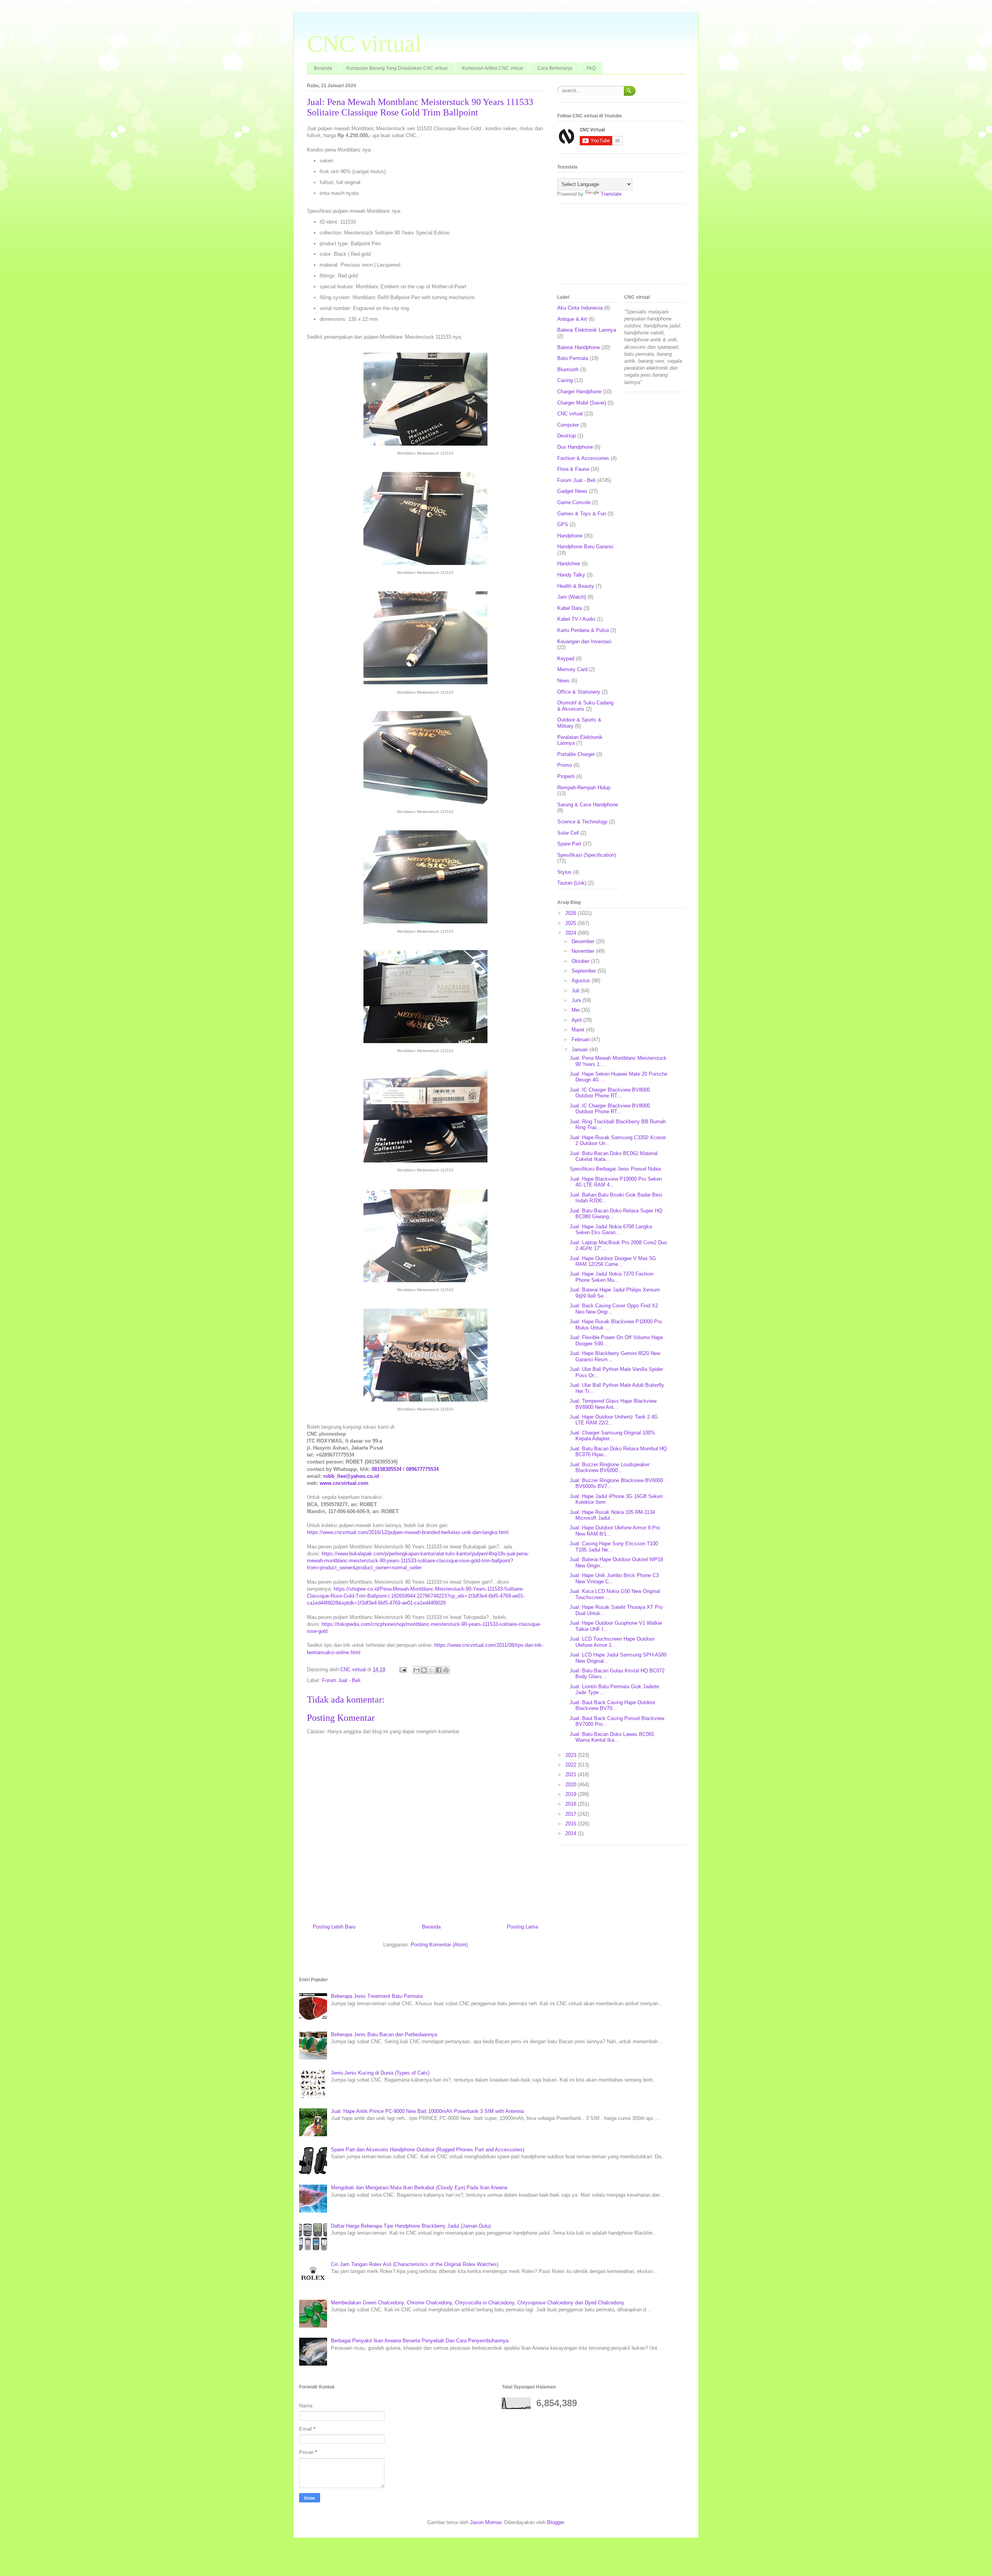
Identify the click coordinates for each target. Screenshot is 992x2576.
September (585, 971)
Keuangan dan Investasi (584, 641)
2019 (572, 1794)
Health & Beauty (576, 586)
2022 (572, 1765)
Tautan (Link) (572, 883)
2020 (572, 1785)
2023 (572, 1755)
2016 (572, 1824)
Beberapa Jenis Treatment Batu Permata (377, 1996)
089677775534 (422, 1469)
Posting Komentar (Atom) (439, 1945)
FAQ (591, 68)
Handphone (570, 536)
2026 (572, 913)
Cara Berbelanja (555, 68)
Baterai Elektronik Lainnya (587, 330)
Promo (565, 765)
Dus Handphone (575, 447)
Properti (566, 776)
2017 (572, 1814)
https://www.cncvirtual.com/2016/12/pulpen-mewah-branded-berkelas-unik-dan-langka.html (408, 1532)
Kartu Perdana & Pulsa (583, 630)
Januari (580, 1050)
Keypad (566, 659)
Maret (579, 1030)
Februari (581, 1039)
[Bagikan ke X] (431, 1670)
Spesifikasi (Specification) (586, 855)
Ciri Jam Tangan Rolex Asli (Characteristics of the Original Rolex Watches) (415, 2264)
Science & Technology (582, 822)
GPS (563, 524)
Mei (576, 1010)
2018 (572, 1804)
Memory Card (572, 669)
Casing (565, 380)
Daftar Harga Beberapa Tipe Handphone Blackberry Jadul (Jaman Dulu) (411, 2226)
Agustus (582, 981)
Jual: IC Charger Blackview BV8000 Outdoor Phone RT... (610, 1093)
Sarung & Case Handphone (588, 805)
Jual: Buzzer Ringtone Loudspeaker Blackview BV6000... (610, 1468)
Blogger (555, 2522)
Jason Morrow (486, 2522)
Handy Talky (571, 575)
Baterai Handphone (579, 347)
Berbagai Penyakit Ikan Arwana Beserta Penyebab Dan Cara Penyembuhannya (420, 2341)
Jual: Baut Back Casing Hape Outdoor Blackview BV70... (612, 1706)
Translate (611, 194)
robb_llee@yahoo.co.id (351, 1476)
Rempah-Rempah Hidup (584, 788)
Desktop (567, 436)
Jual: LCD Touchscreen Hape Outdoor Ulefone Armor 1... (612, 1642)
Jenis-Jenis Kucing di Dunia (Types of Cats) (380, 2073)
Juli (576, 991)
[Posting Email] (402, 1669)
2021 (572, 1774)
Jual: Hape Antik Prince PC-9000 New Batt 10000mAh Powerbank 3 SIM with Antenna (427, 2111)
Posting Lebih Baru (334, 1927)
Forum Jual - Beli (341, 1680)
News (563, 681)
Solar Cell (568, 833)
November (584, 951)
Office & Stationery (579, 692)
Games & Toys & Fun (582, 514)
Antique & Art (572, 319)
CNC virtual (364, 44)
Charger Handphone (579, 392)
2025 (572, 923)
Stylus (564, 872)
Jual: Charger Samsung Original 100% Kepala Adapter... (612, 1436)
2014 (572, 1833)
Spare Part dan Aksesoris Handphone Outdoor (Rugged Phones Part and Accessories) (428, 2150)
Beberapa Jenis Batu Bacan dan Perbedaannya (384, 2034)
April (577, 1020)
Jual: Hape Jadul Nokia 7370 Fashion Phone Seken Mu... (611, 1277)
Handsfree (569, 564)
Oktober (581, 961)
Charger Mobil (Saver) (582, 403)
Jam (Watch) (572, 597)
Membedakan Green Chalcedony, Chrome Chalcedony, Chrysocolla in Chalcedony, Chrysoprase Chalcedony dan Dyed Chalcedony (478, 2303)
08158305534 (387, 1469)
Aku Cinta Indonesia (580, 308)
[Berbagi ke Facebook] (439, 1670)
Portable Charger (576, 754)
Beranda (323, 68)
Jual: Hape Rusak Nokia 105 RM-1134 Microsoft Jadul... (612, 1515)
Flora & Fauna (573, 469)
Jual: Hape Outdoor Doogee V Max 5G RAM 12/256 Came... (613, 1261)
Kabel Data (570, 608)
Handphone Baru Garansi (585, 547)
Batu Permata (573, 358)
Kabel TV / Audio (576, 619)
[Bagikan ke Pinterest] (446, 1670)
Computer (568, 425)
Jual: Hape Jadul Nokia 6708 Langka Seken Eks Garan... (611, 1230)
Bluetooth (568, 369)
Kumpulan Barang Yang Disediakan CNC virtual (397, 68)
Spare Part (569, 844)
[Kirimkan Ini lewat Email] (417, 1670)
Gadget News (572, 491)
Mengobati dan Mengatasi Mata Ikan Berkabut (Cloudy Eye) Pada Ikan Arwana (419, 2188)
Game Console (574, 502)
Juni (577, 1000)
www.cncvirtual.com (344, 1483)
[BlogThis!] (424, 1670)
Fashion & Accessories (583, 458)
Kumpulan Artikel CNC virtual (493, 68)
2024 (572, 933)
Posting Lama (522, 1927)
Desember (584, 941)
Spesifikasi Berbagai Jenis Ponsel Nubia (615, 1169)
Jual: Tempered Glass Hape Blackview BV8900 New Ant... (613, 1404)
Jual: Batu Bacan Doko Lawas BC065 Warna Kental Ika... (612, 1737)
